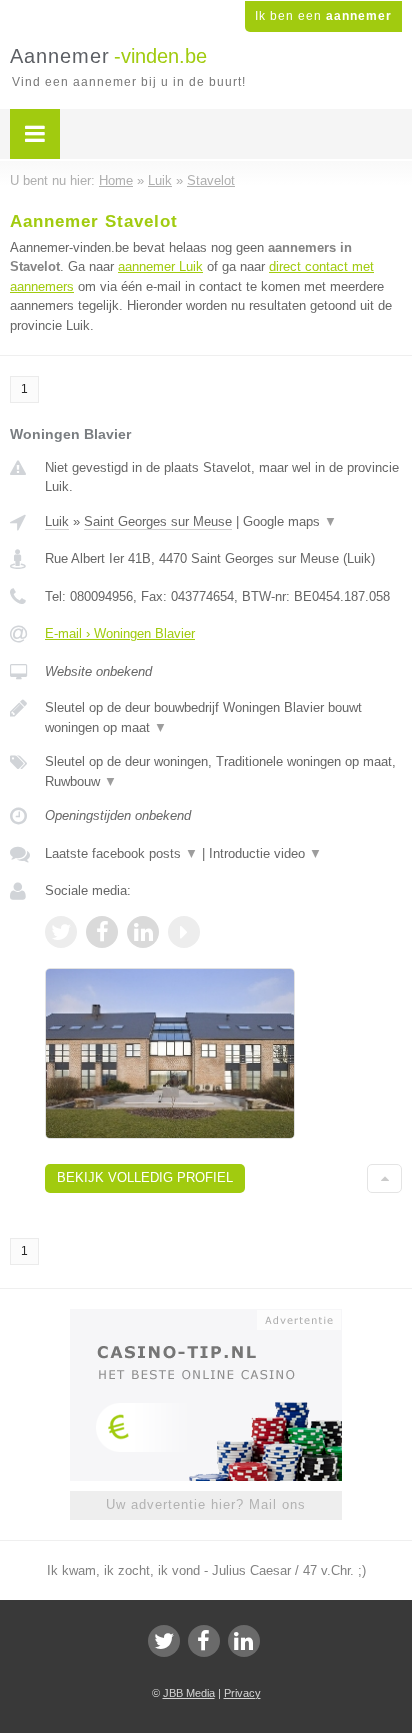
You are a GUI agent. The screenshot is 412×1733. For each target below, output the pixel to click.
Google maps (290, 521)
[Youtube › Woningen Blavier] (184, 932)
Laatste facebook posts (121, 853)
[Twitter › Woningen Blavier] (61, 932)
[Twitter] (164, 1641)
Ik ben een (323, 16)
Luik (57, 521)
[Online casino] (206, 1318)
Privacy (242, 1693)
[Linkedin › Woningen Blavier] (143, 932)
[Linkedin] (244, 1641)
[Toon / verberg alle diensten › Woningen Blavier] (223, 771)
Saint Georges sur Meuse (158, 521)
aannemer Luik (160, 266)
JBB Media (189, 1693)
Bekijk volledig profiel (145, 1177)
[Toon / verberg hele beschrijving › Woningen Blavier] (223, 717)
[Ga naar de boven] (384, 1178)
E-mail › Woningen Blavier (120, 633)
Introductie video (265, 853)
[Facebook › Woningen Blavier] (102, 932)
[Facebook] (204, 1641)
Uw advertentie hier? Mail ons (206, 1504)
